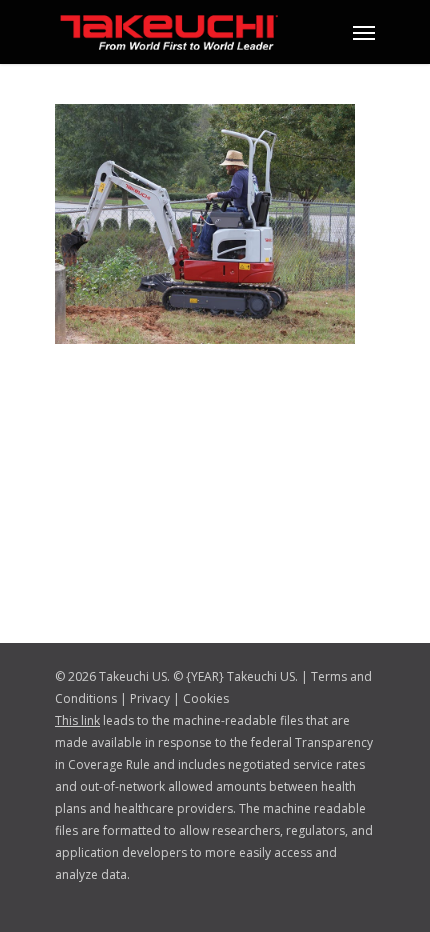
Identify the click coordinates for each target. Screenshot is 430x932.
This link (77, 720)
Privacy (150, 698)
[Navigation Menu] (364, 32)
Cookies (206, 698)
